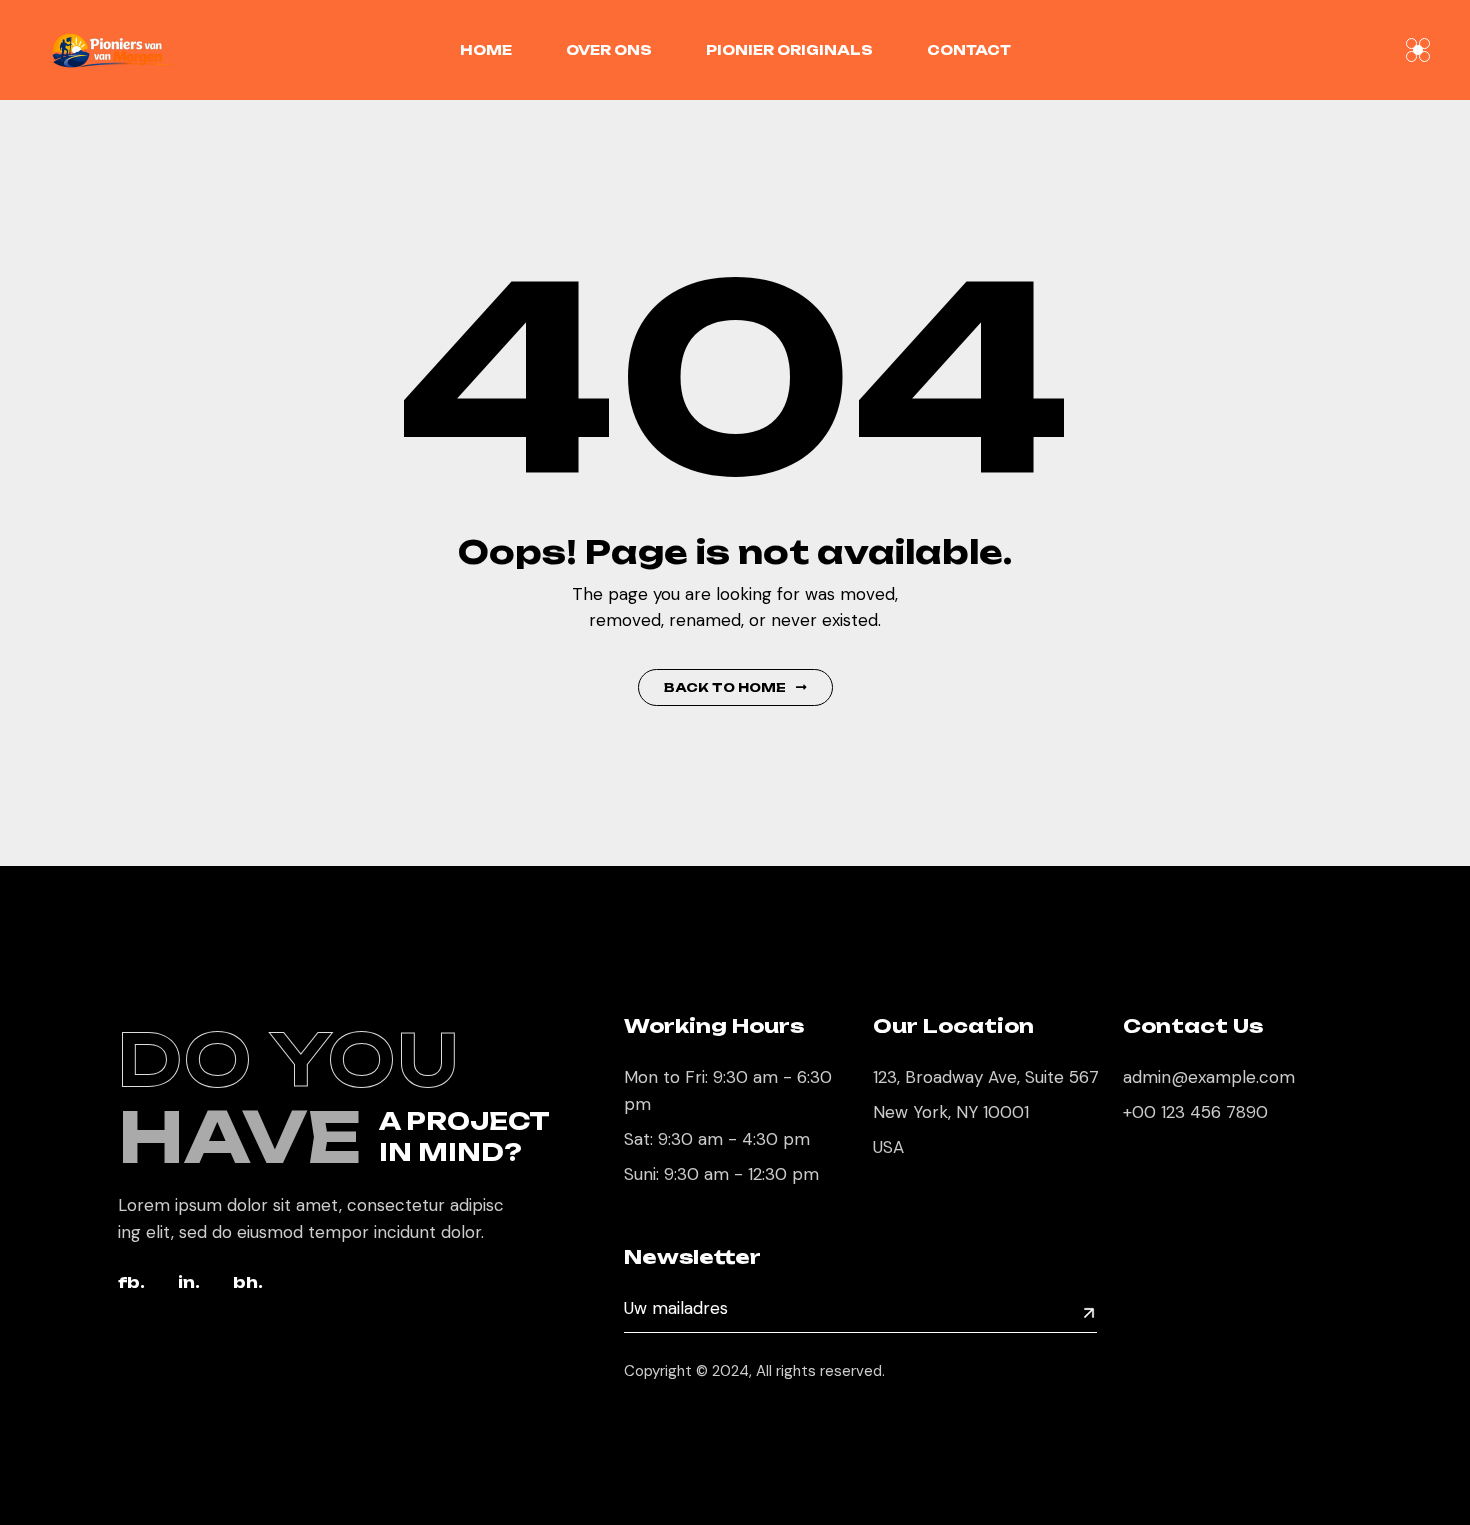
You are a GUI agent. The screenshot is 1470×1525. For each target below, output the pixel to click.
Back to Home (725, 687)
